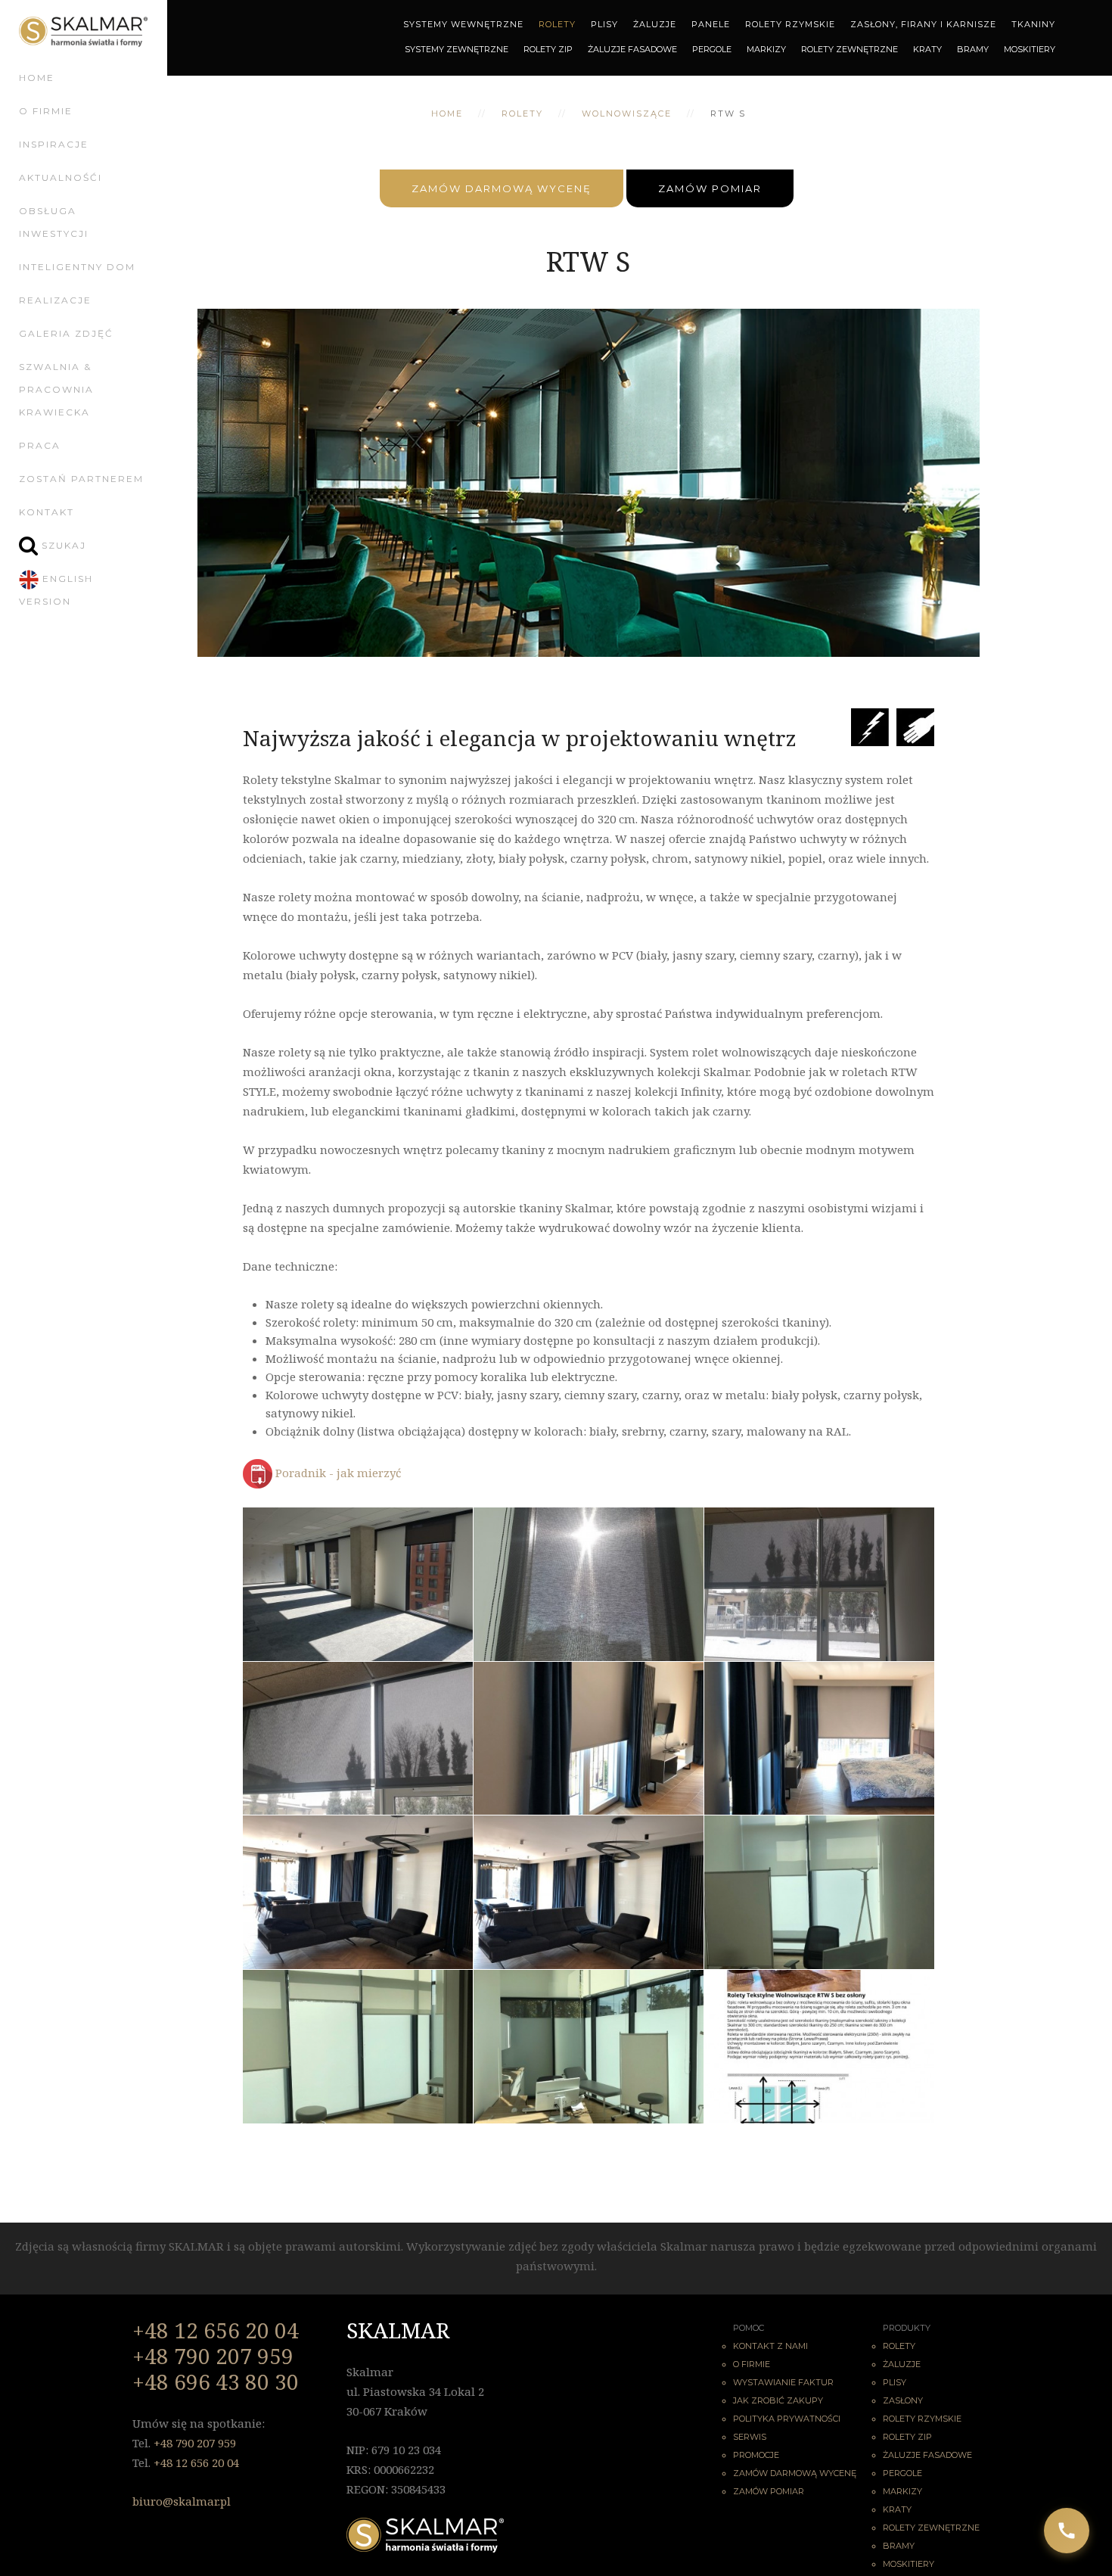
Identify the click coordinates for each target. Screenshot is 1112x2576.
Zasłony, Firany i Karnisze (923, 24)
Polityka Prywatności (787, 2419)
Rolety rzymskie (922, 2419)
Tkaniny (1033, 24)
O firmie (46, 111)
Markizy (766, 49)
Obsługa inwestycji (54, 222)
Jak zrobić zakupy (778, 2400)
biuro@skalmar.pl (182, 2501)
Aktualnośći (61, 177)
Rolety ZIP (548, 49)
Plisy (604, 24)
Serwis (750, 2437)
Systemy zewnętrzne (457, 49)
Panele (711, 24)
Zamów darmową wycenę (502, 188)
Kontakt (47, 512)
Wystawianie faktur (783, 2382)
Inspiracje (54, 144)
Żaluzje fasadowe (927, 2455)
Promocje (756, 2455)
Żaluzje (655, 24)
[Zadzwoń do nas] (1067, 2531)
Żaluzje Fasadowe (632, 49)
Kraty (927, 49)
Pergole (712, 49)
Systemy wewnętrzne (463, 24)
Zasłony (903, 2400)
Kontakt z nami (770, 2346)
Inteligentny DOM (77, 267)
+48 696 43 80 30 (216, 2382)
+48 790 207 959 (213, 2356)
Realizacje (55, 300)
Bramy (973, 49)
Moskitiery (1030, 49)
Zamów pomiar (710, 188)
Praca (40, 445)
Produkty (907, 2328)
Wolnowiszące (627, 114)
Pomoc (749, 2328)
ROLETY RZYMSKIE (790, 24)
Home (37, 78)
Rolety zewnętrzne (850, 49)
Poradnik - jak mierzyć (338, 1473)
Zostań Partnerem (81, 479)
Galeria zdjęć (66, 333)
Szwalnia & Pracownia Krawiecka (56, 389)
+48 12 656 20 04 (216, 2330)
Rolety (557, 24)
